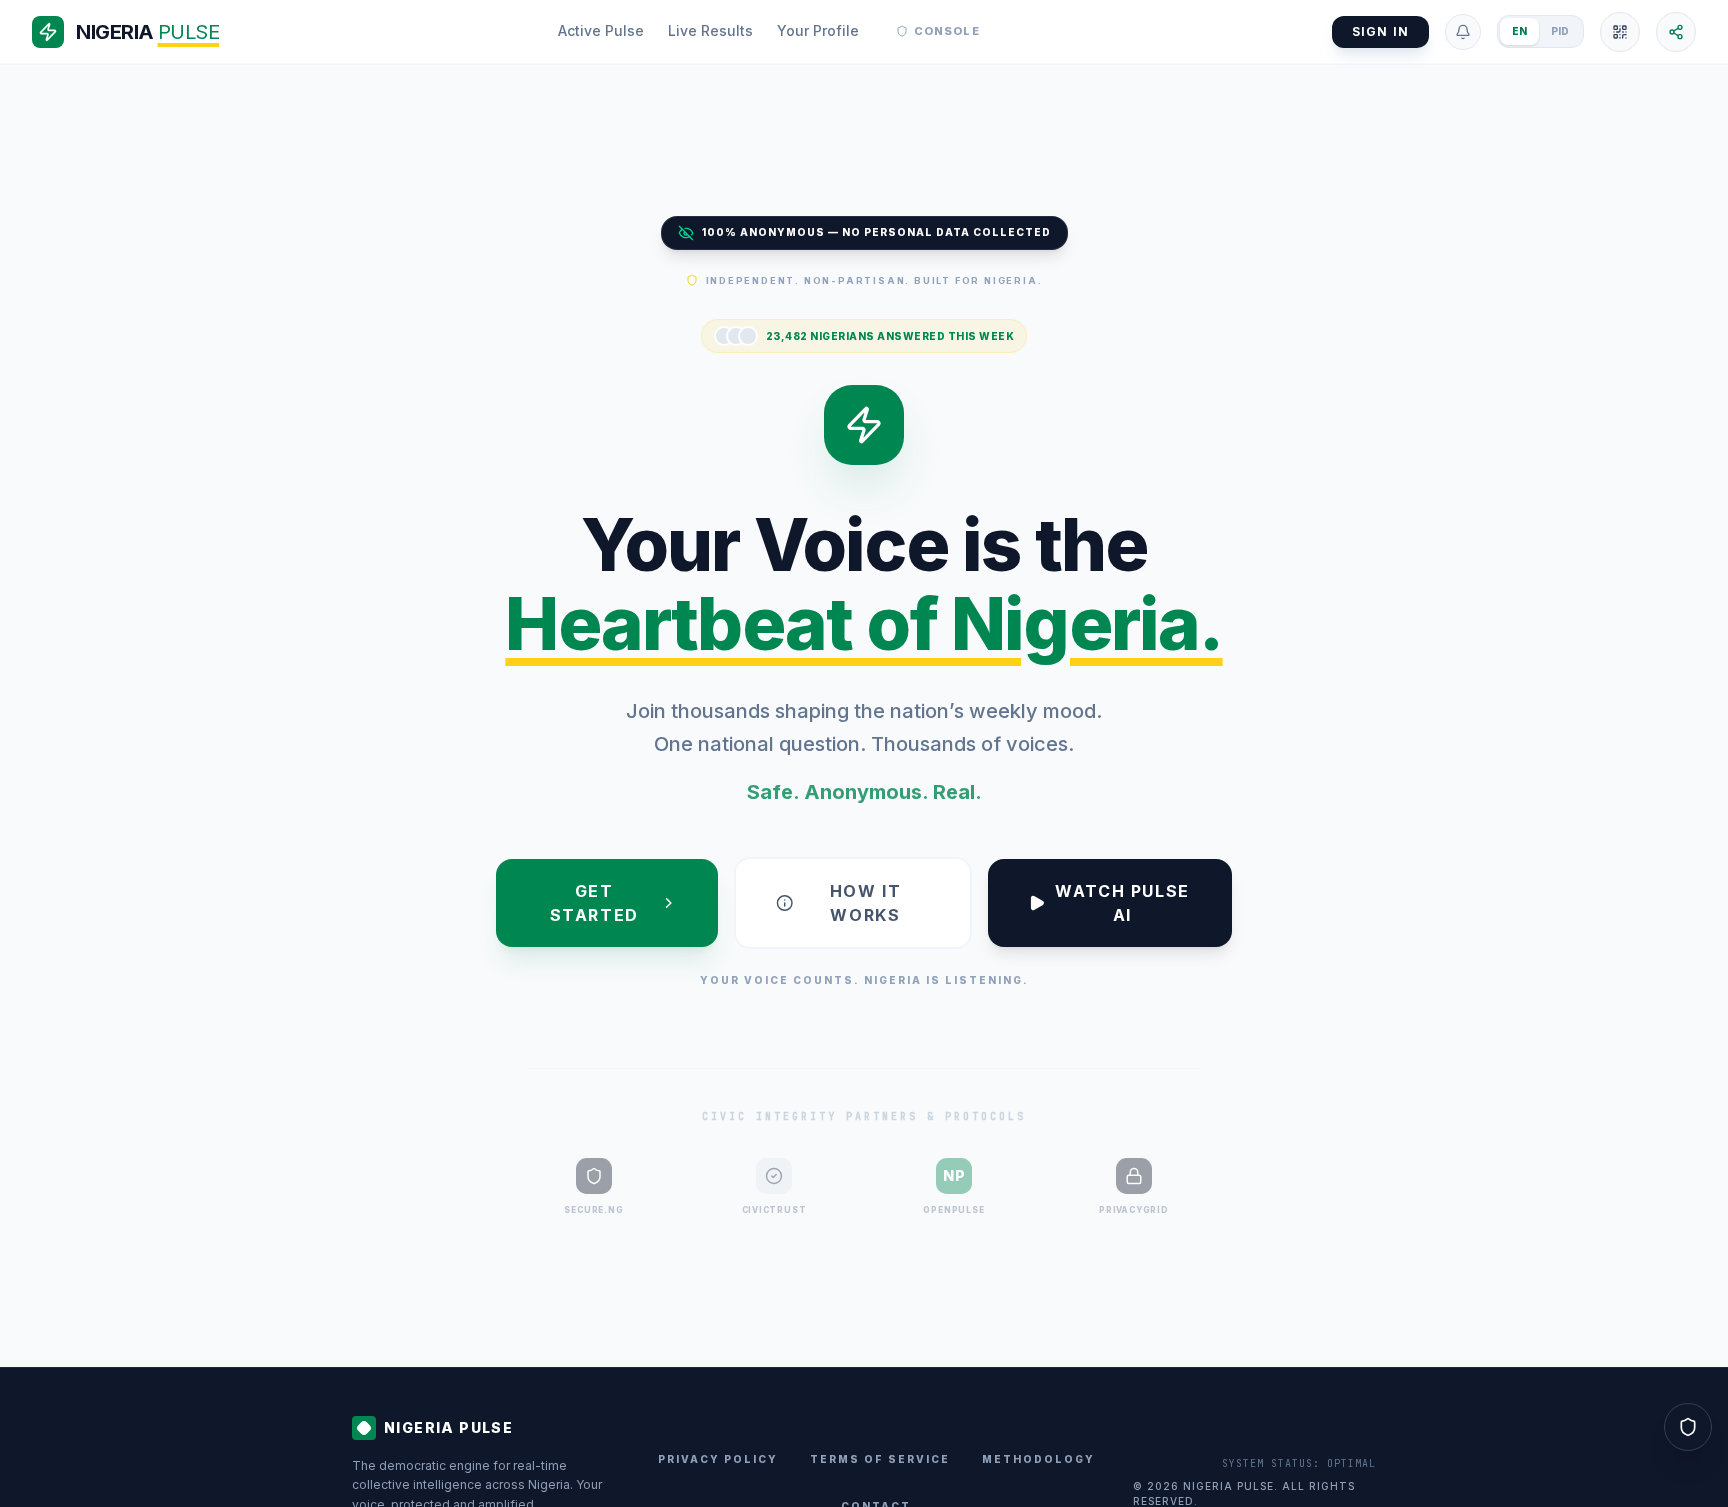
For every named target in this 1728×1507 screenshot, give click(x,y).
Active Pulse (601, 30)
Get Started (594, 903)
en (1519, 31)
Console (947, 31)
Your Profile (818, 30)
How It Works (866, 903)
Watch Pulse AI (1122, 903)
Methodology (1038, 1459)
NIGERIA (147, 32)
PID (1560, 31)
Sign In (1380, 31)
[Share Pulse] (1676, 32)
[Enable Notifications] (1463, 32)
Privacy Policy (718, 1459)
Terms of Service (880, 1459)
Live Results (710, 30)
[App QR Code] (1620, 32)
